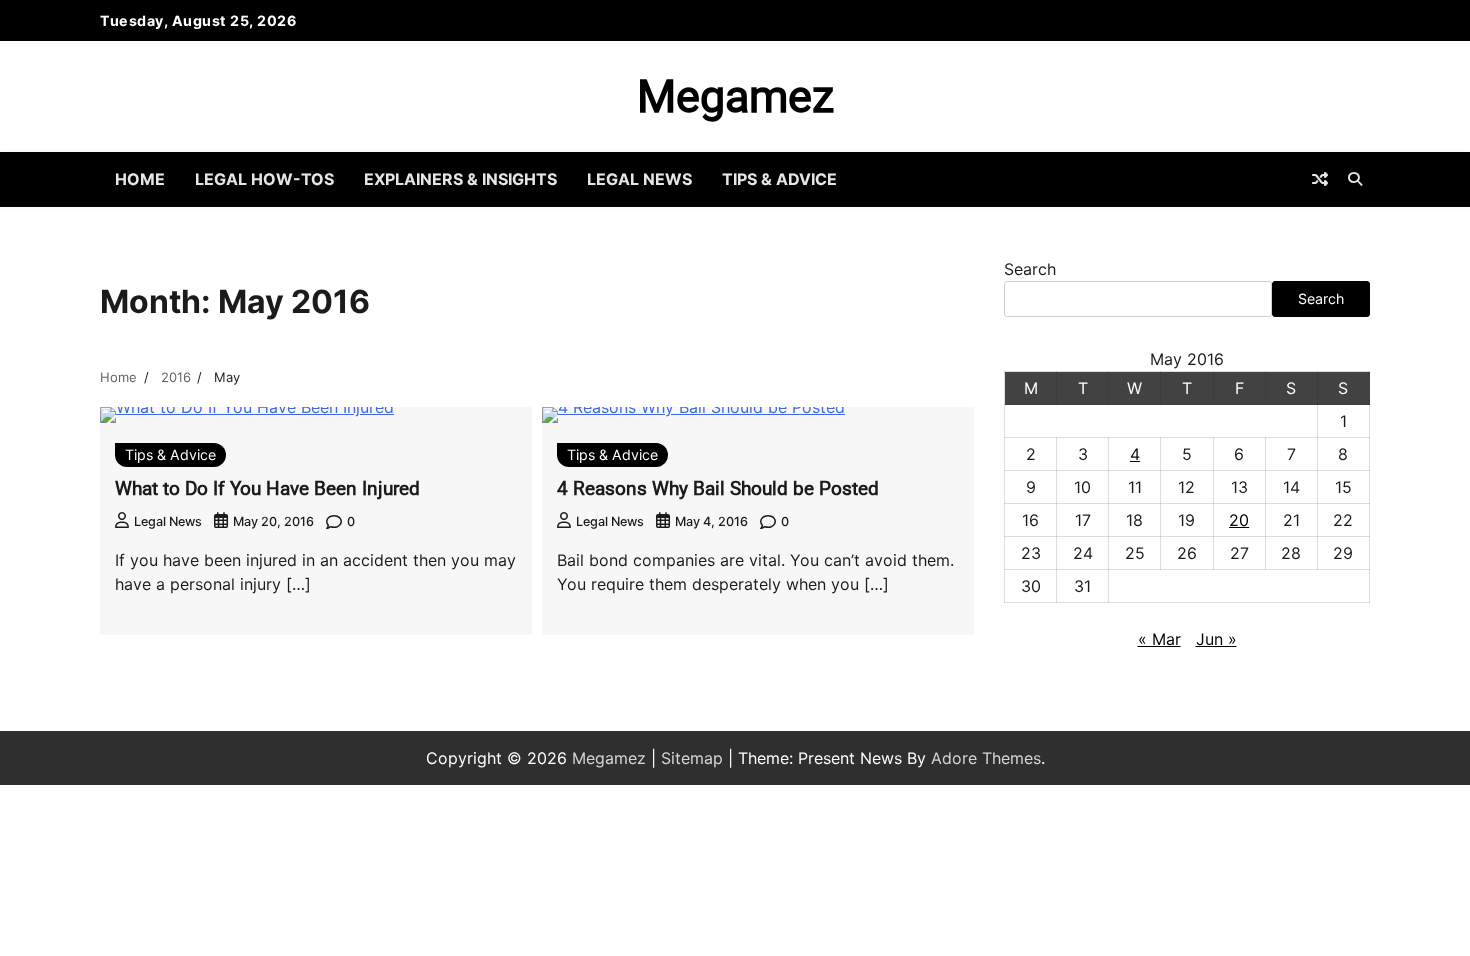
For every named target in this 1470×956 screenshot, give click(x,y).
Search (1030, 269)
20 (1239, 520)
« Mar (1159, 639)
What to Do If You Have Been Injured (267, 488)
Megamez (735, 96)
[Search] (1355, 179)
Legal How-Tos (264, 179)
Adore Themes (986, 758)
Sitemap (692, 758)
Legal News (639, 179)
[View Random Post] (1320, 179)
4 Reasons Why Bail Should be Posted (718, 488)
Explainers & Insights (460, 179)
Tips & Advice (779, 179)
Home (140, 179)
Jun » (1216, 639)
